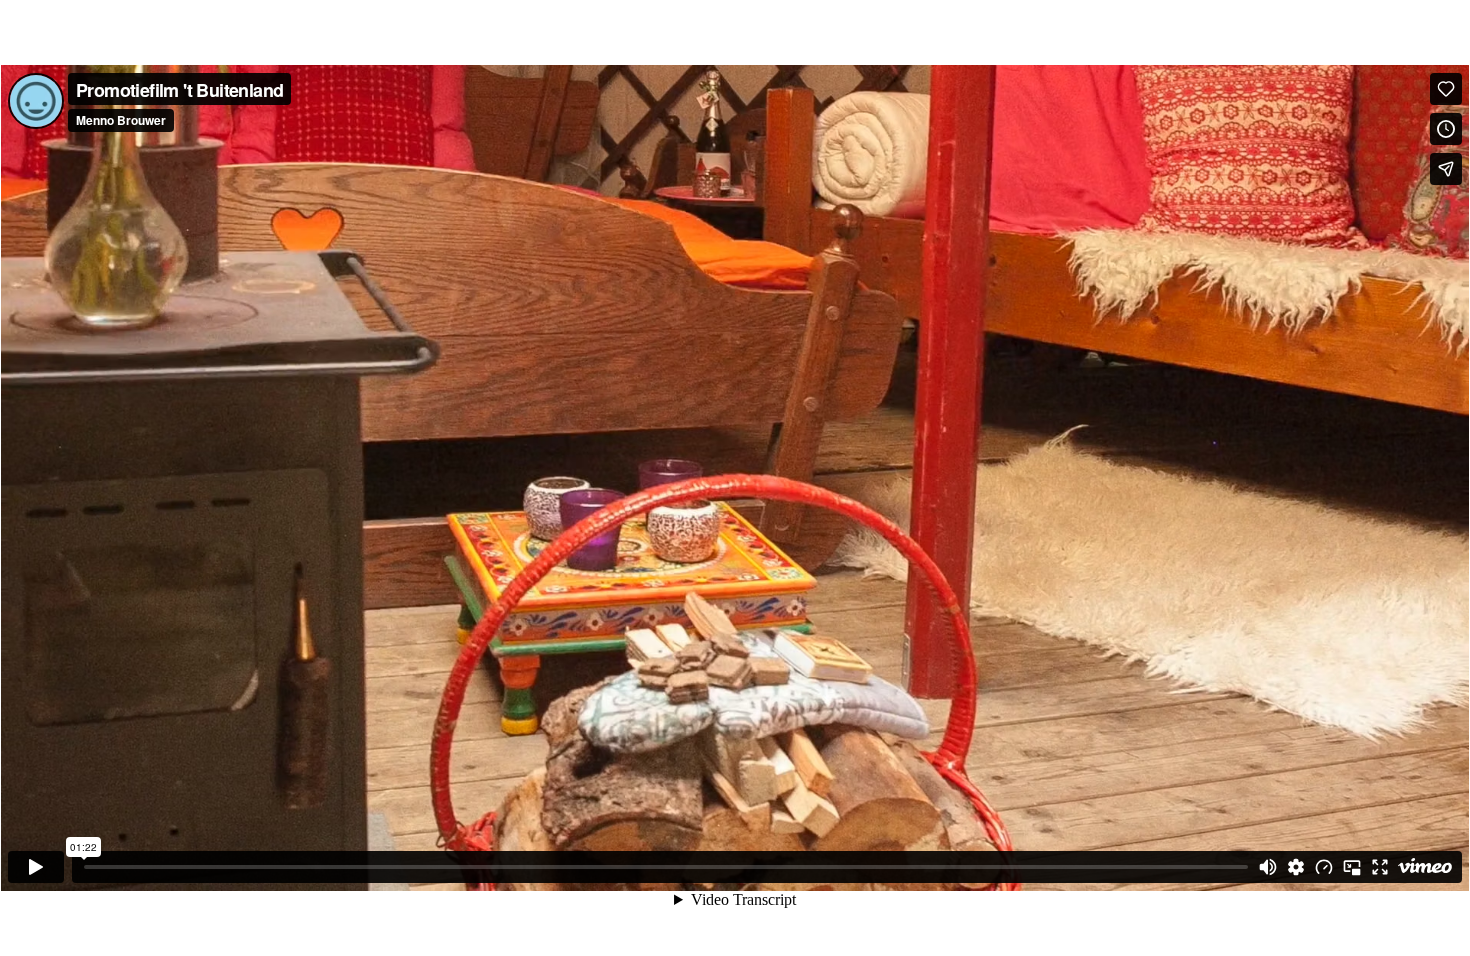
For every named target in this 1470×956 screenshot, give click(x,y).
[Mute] (1268, 867)
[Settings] (1296, 867)
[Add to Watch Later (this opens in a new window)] (1446, 129)
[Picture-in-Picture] (1352, 867)
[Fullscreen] (1380, 867)
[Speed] (1324, 867)
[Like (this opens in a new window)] (1446, 89)
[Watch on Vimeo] (1425, 867)
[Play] (36, 867)
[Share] (1446, 169)
